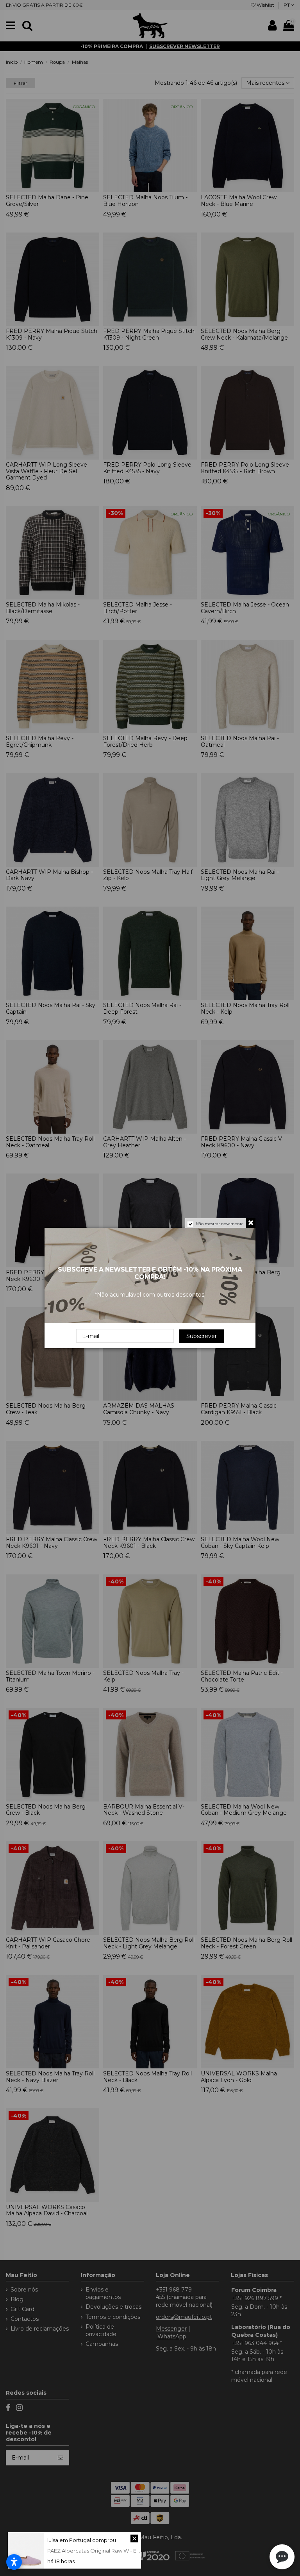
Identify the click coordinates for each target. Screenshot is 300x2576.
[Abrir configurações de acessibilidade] (14, 2562)
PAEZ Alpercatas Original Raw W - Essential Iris (105, 2551)
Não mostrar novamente (220, 1224)
